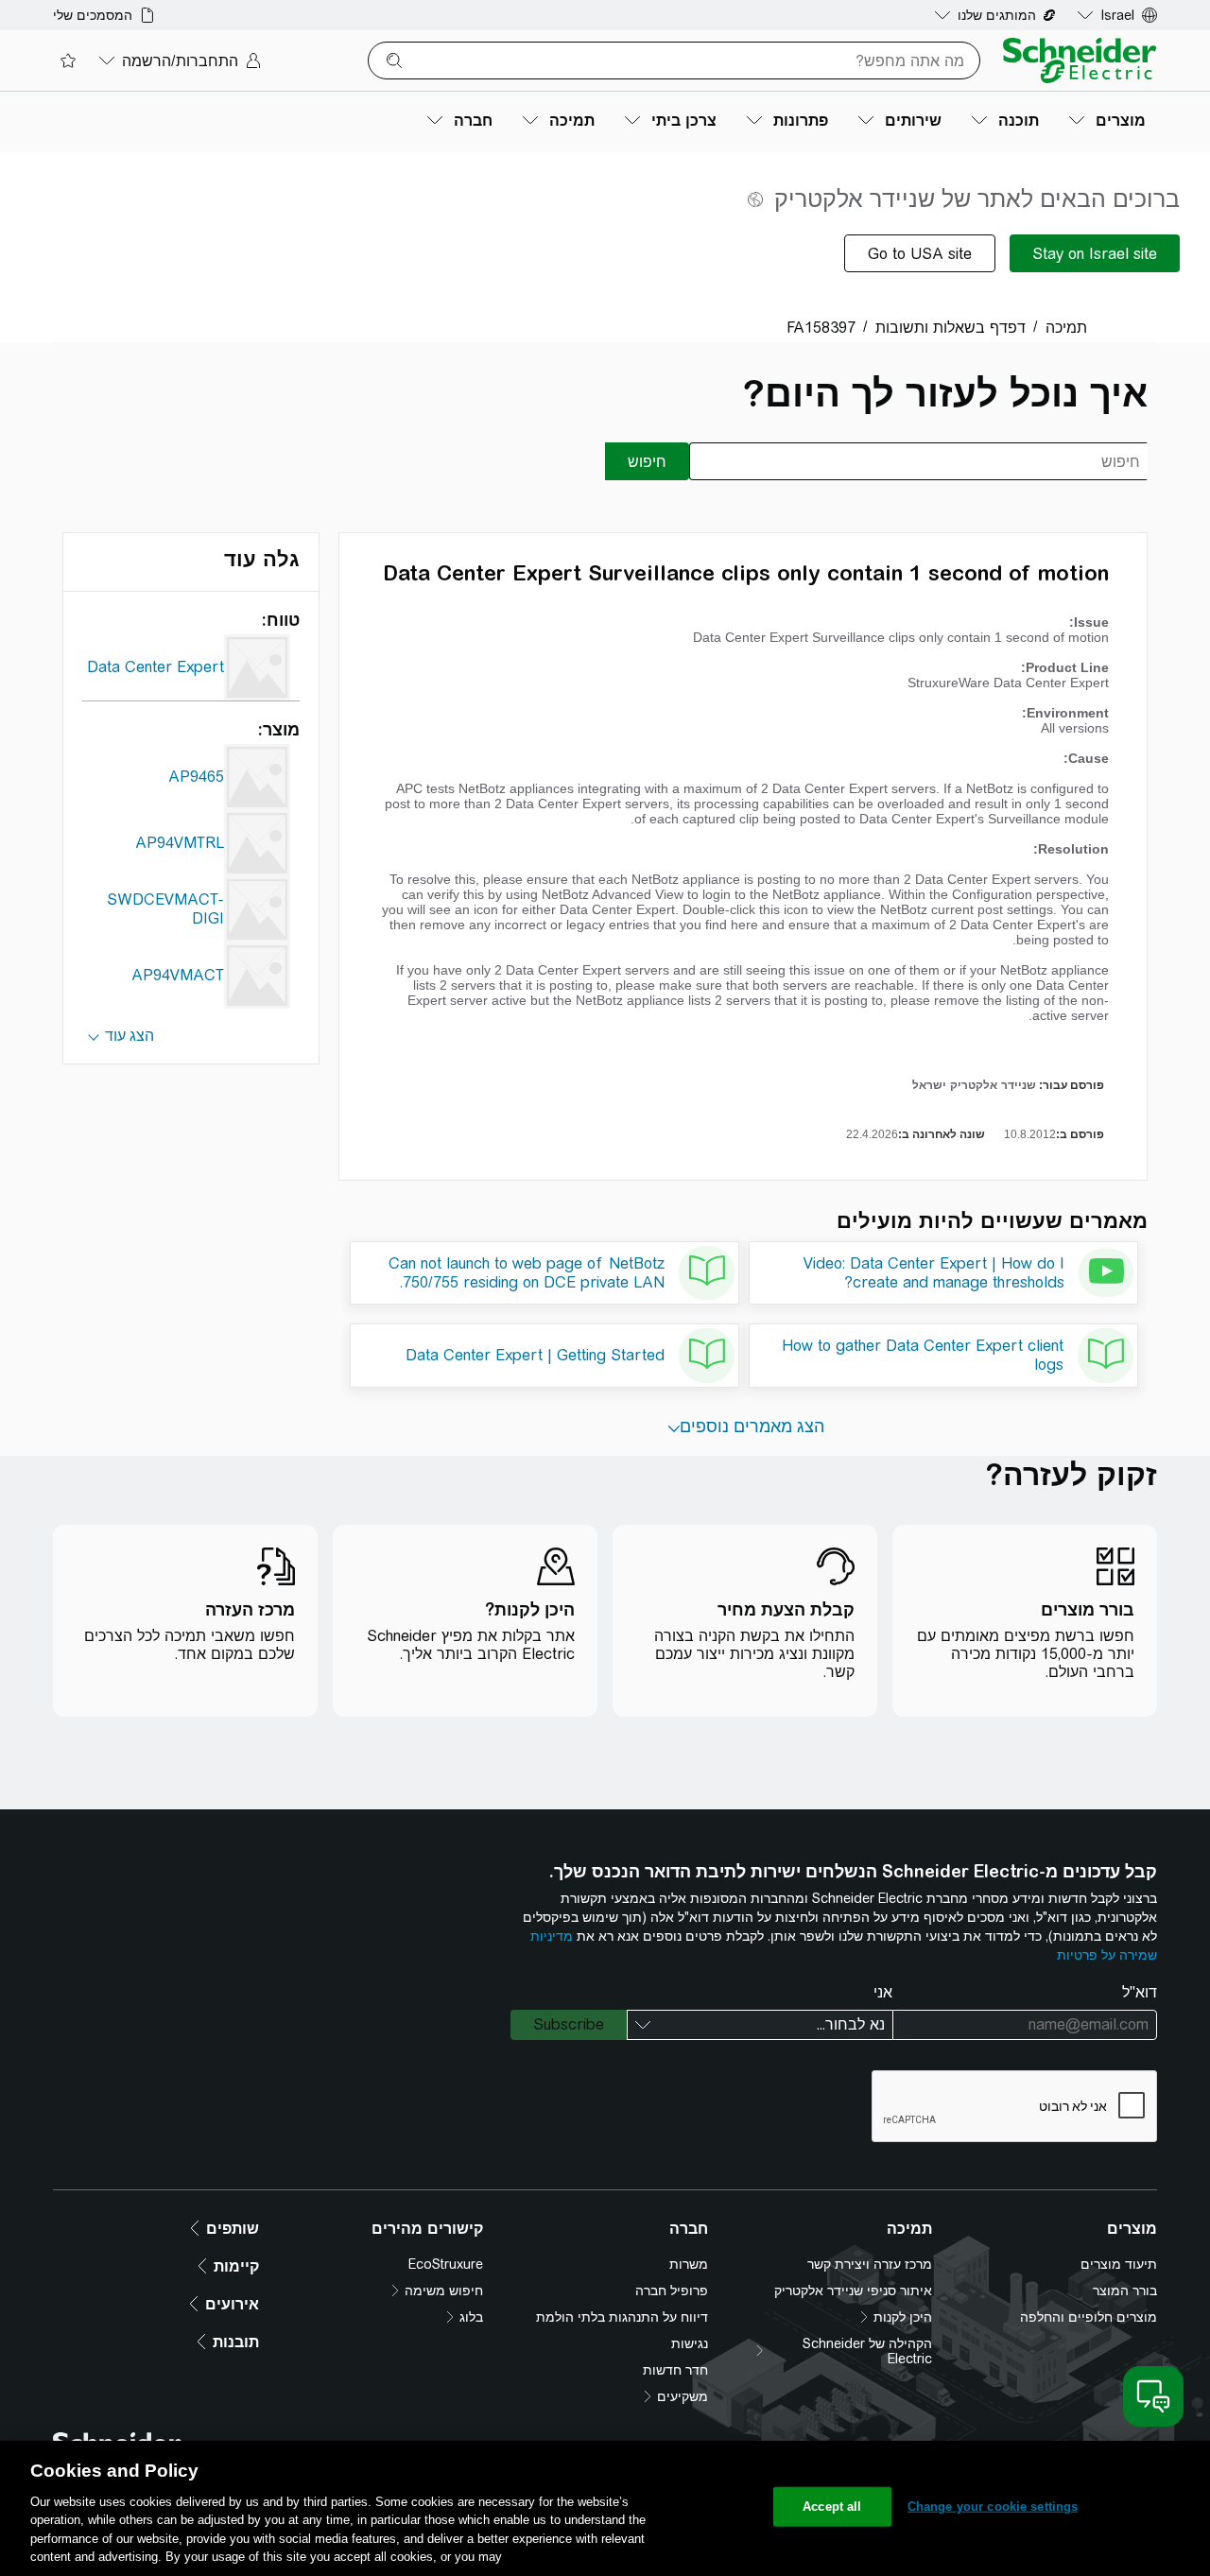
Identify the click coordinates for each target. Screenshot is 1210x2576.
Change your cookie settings (993, 2507)
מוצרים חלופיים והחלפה (1089, 2317)
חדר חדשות (675, 2370)
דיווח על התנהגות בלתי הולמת (622, 2317)
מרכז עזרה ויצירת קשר (870, 2264)
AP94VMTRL (180, 843)
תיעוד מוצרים (1119, 2264)
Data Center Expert (156, 667)
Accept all (832, 2507)
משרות (689, 2264)
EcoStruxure (446, 2264)
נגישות (690, 2343)
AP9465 (196, 777)
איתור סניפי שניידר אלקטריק (853, 2291)
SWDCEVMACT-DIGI (165, 909)
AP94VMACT (178, 975)
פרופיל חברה (672, 2291)
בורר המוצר (1125, 2291)
